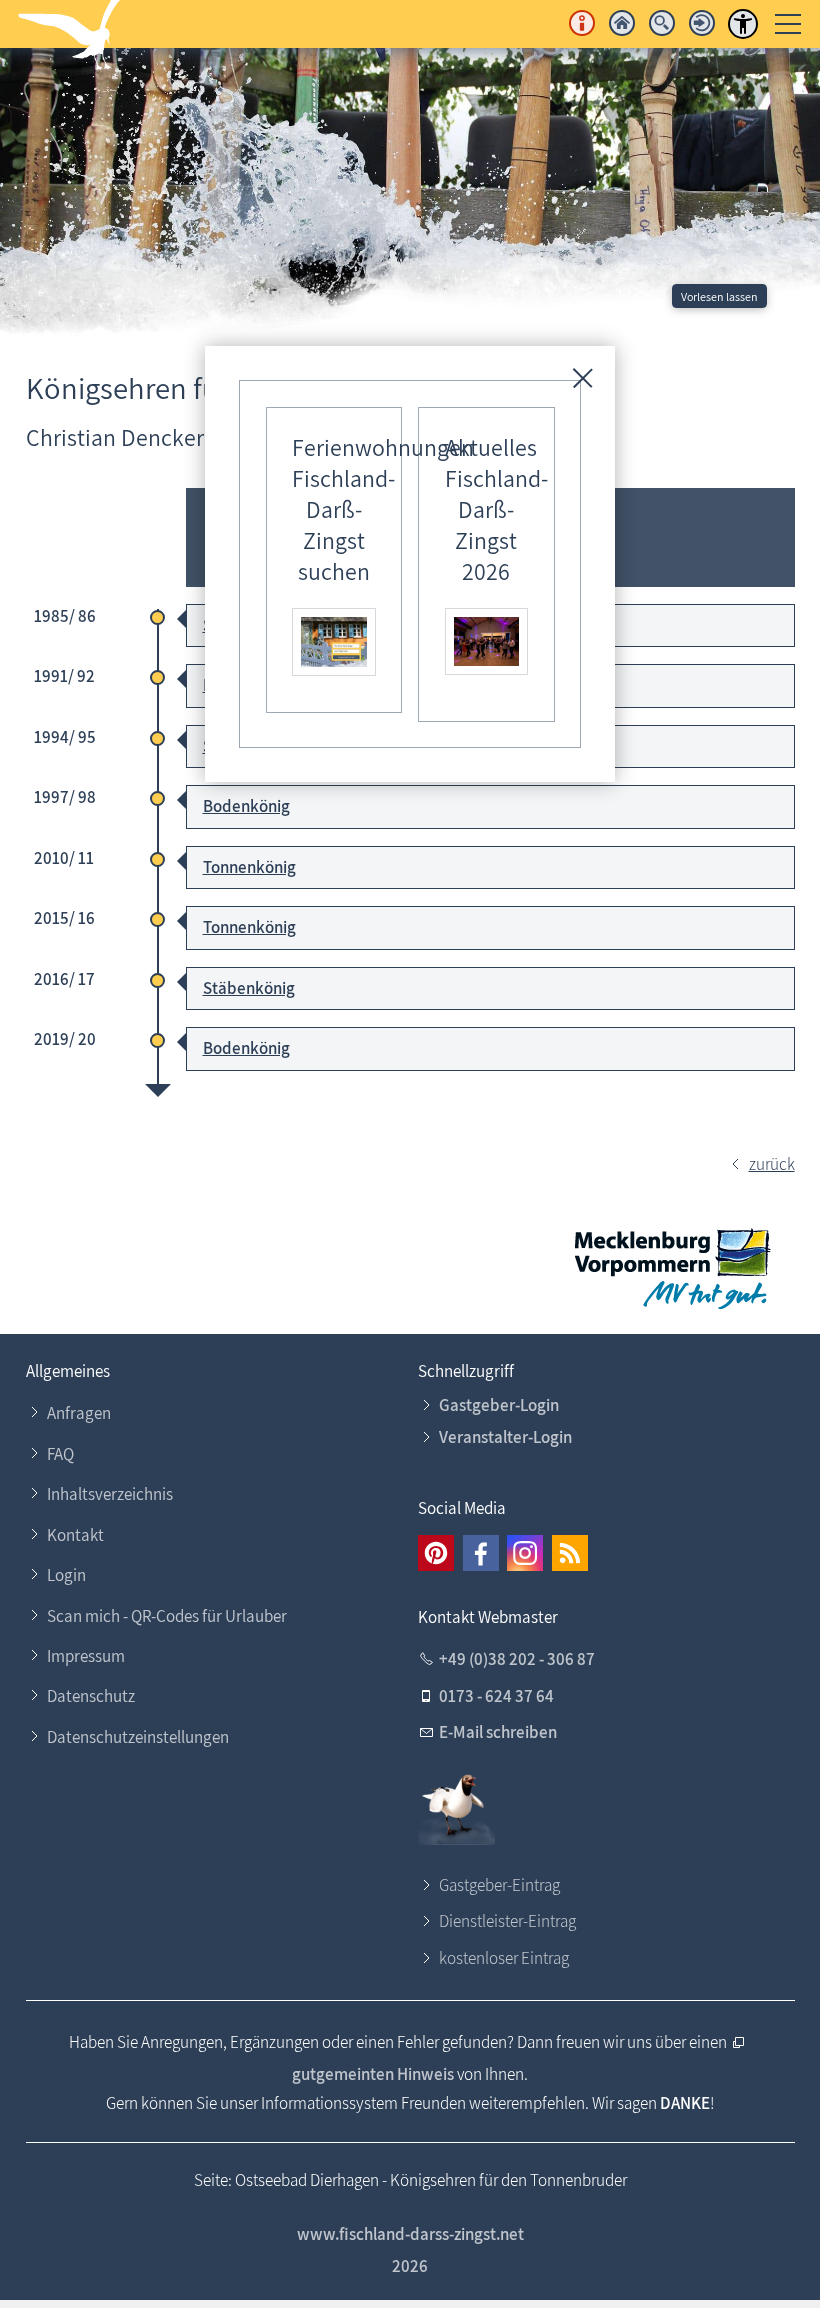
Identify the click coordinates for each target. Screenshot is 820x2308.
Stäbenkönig (249, 988)
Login (66, 1575)
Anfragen (79, 1413)
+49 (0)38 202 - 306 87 (517, 1659)
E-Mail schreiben (498, 1732)
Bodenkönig (246, 806)
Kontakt (75, 1535)
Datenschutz (91, 1696)
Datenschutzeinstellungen (138, 1737)
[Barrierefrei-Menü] (743, 24)
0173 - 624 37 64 (496, 1696)
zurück (772, 1164)
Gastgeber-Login (499, 1405)
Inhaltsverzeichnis (110, 1494)
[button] (436, 1553)
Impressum (86, 1656)
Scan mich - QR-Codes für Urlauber (167, 1616)
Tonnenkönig (249, 867)
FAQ (60, 1454)
